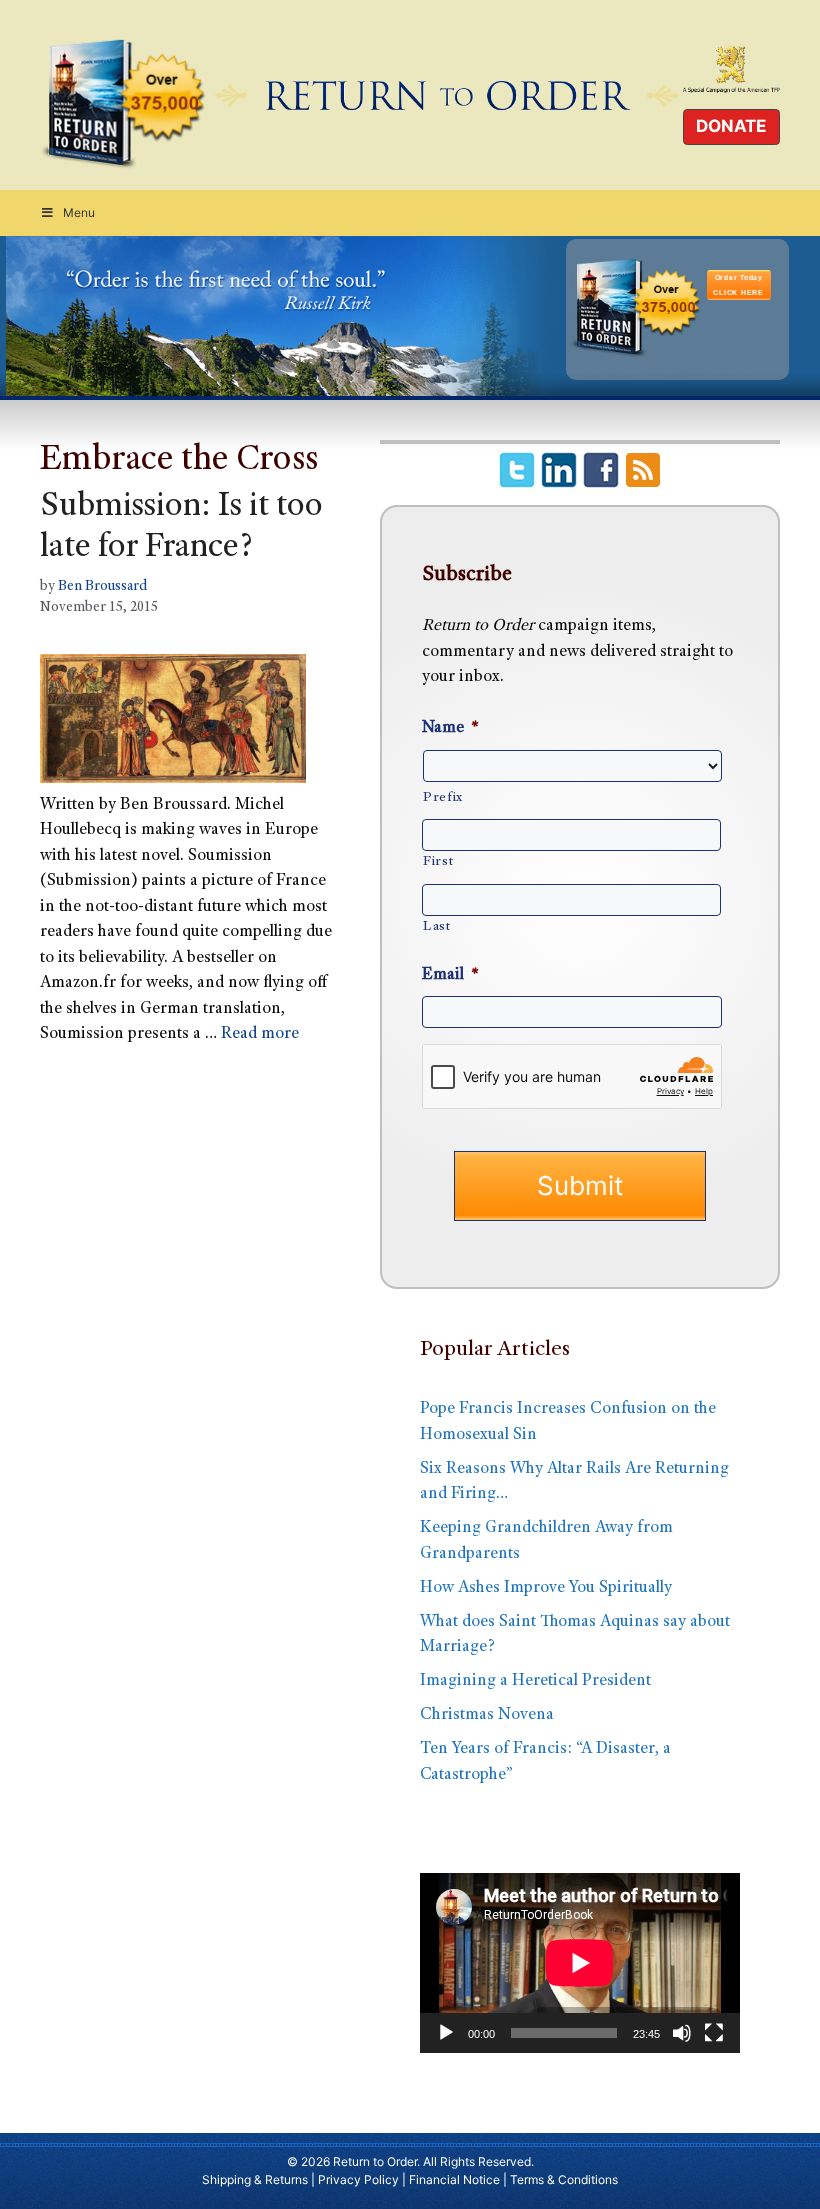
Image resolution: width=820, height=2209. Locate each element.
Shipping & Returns (255, 2179)
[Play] (446, 2033)
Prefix (443, 798)
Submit (580, 1185)
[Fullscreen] (714, 2033)
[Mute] (682, 2033)
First (438, 862)
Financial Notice (454, 2179)
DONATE (731, 126)
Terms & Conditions (564, 2179)
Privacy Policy (358, 2179)
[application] (580, 1963)
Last (437, 927)
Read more (260, 1034)
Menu (79, 212)
